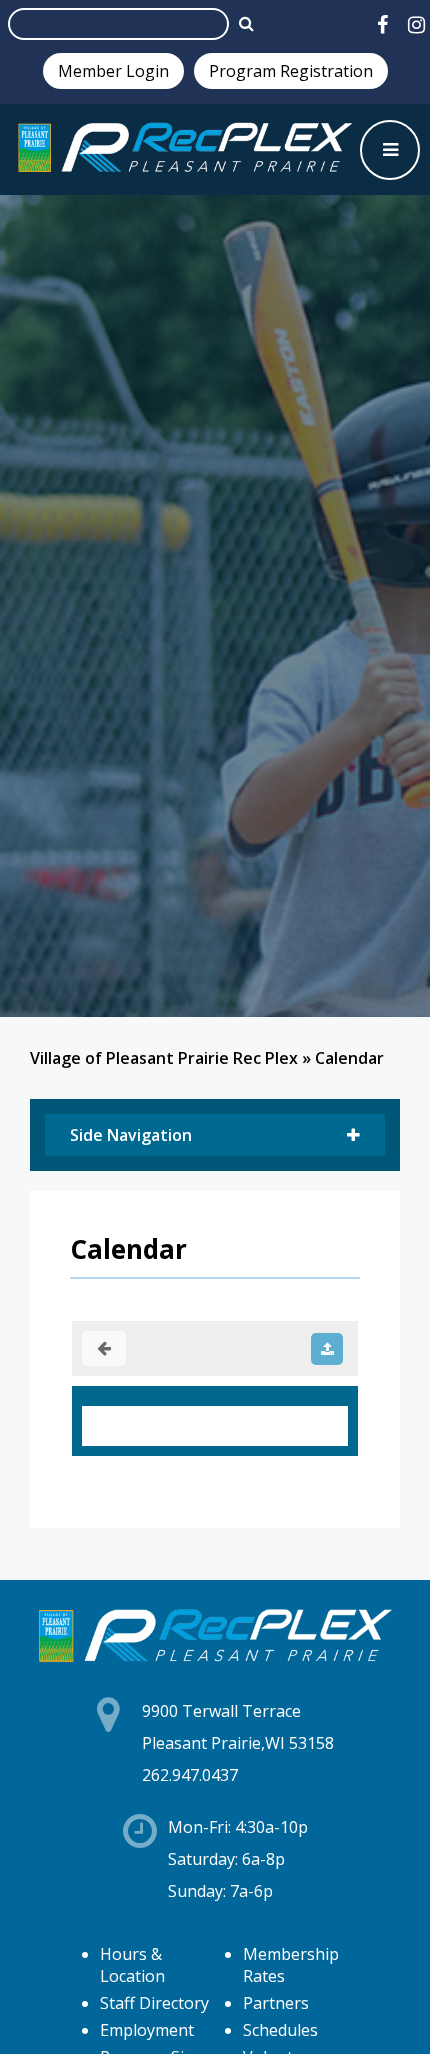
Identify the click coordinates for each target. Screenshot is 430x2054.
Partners (276, 2003)
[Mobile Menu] (390, 150)
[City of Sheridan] (185, 149)
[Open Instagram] (416, 24)
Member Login (113, 71)
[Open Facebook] (382, 24)
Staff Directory (154, 2003)
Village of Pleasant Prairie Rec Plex (164, 1058)
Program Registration (291, 71)
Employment (147, 2030)
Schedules (280, 2030)
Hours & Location (132, 1965)
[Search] (246, 23)
